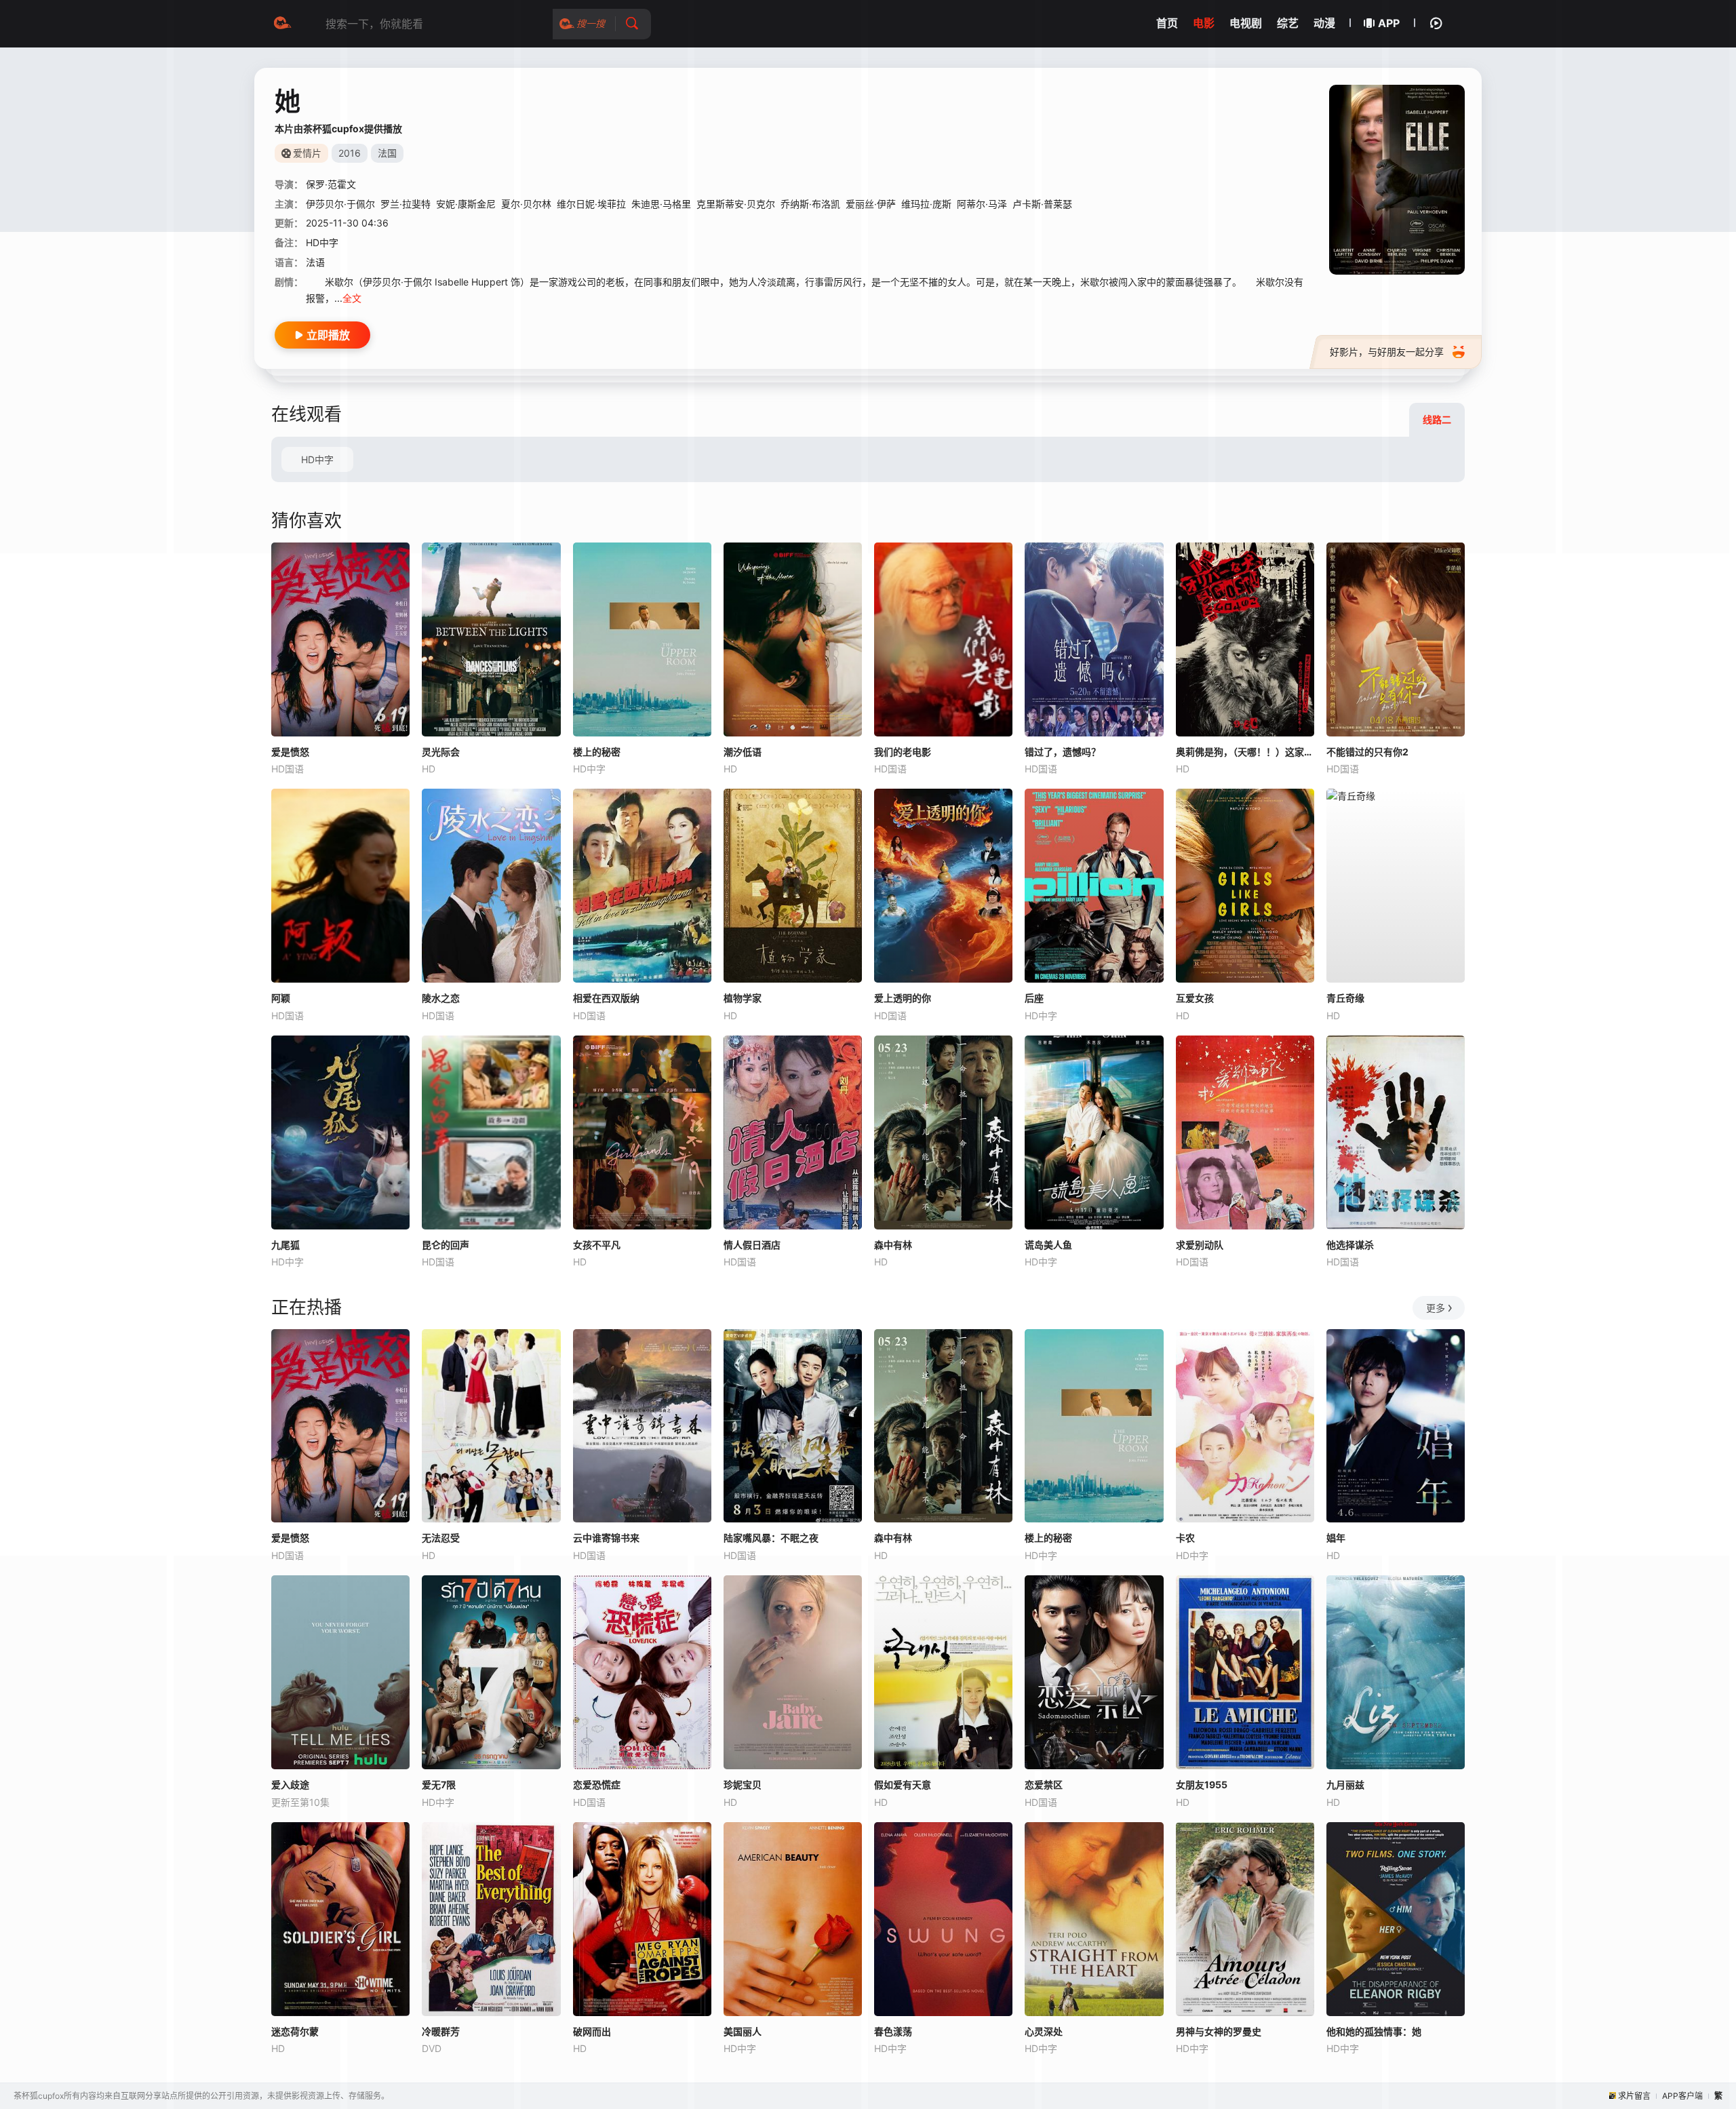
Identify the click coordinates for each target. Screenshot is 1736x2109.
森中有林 (893, 1245)
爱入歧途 (290, 1785)
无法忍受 (441, 1538)
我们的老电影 (903, 752)
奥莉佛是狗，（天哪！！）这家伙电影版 (1245, 752)
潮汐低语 (743, 752)
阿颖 (281, 998)
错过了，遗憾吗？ (1063, 752)
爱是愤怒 (290, 752)
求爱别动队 (1200, 1245)
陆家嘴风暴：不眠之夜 (771, 1538)
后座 (1034, 998)
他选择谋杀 (1350, 1245)
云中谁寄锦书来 (606, 1538)
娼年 (1336, 1538)
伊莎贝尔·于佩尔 (340, 204)
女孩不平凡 (597, 1245)
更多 (1436, 1308)
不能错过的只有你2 (1367, 752)
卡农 (1185, 1538)
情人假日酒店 (752, 1245)
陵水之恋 (441, 998)
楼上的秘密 (597, 752)
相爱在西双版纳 (606, 998)
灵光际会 (441, 752)
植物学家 (743, 998)
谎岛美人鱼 (1048, 1245)
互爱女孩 (1195, 998)
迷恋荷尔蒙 (295, 2031)
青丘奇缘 (1345, 998)
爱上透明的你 (903, 998)
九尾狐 (285, 1245)
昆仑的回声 (446, 1245)
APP (1389, 23)
